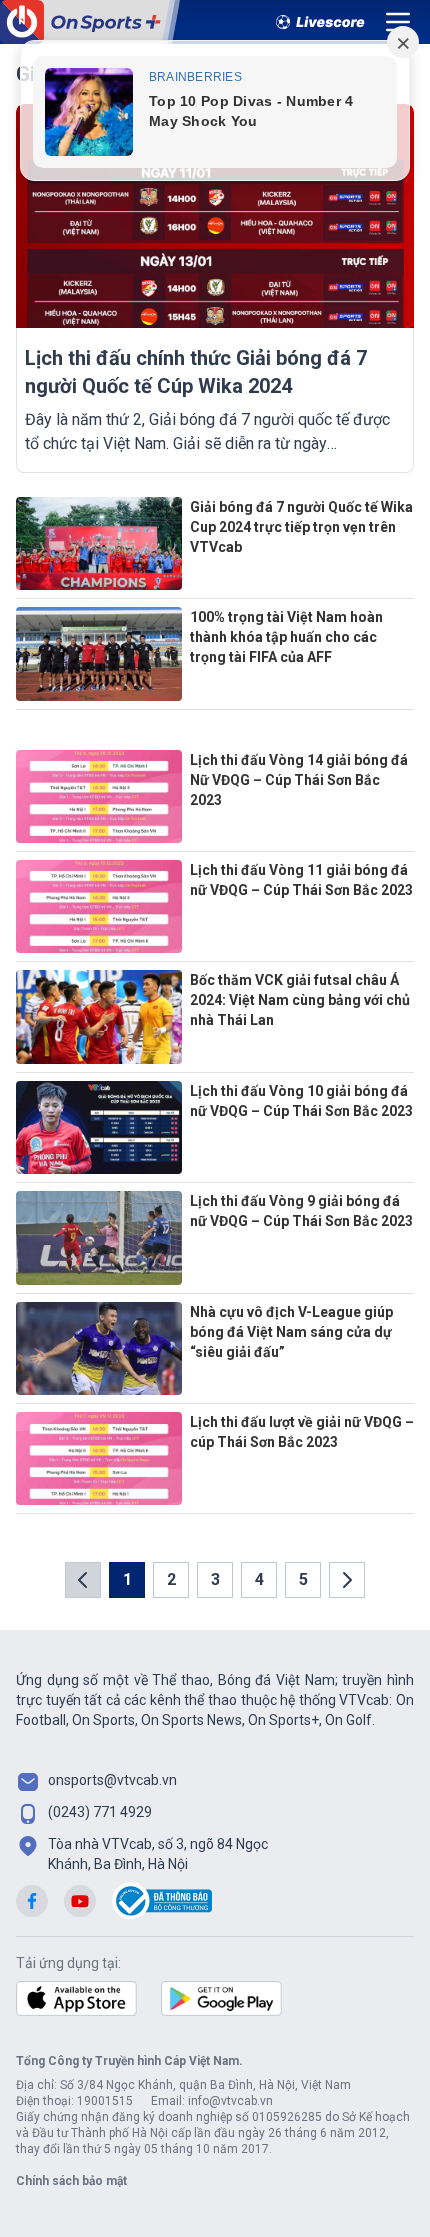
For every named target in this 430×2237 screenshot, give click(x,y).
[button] (83, 1580)
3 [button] (215, 1579)
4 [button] (259, 1579)
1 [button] (127, 1579)
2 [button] (171, 1579)
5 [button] (303, 1579)
